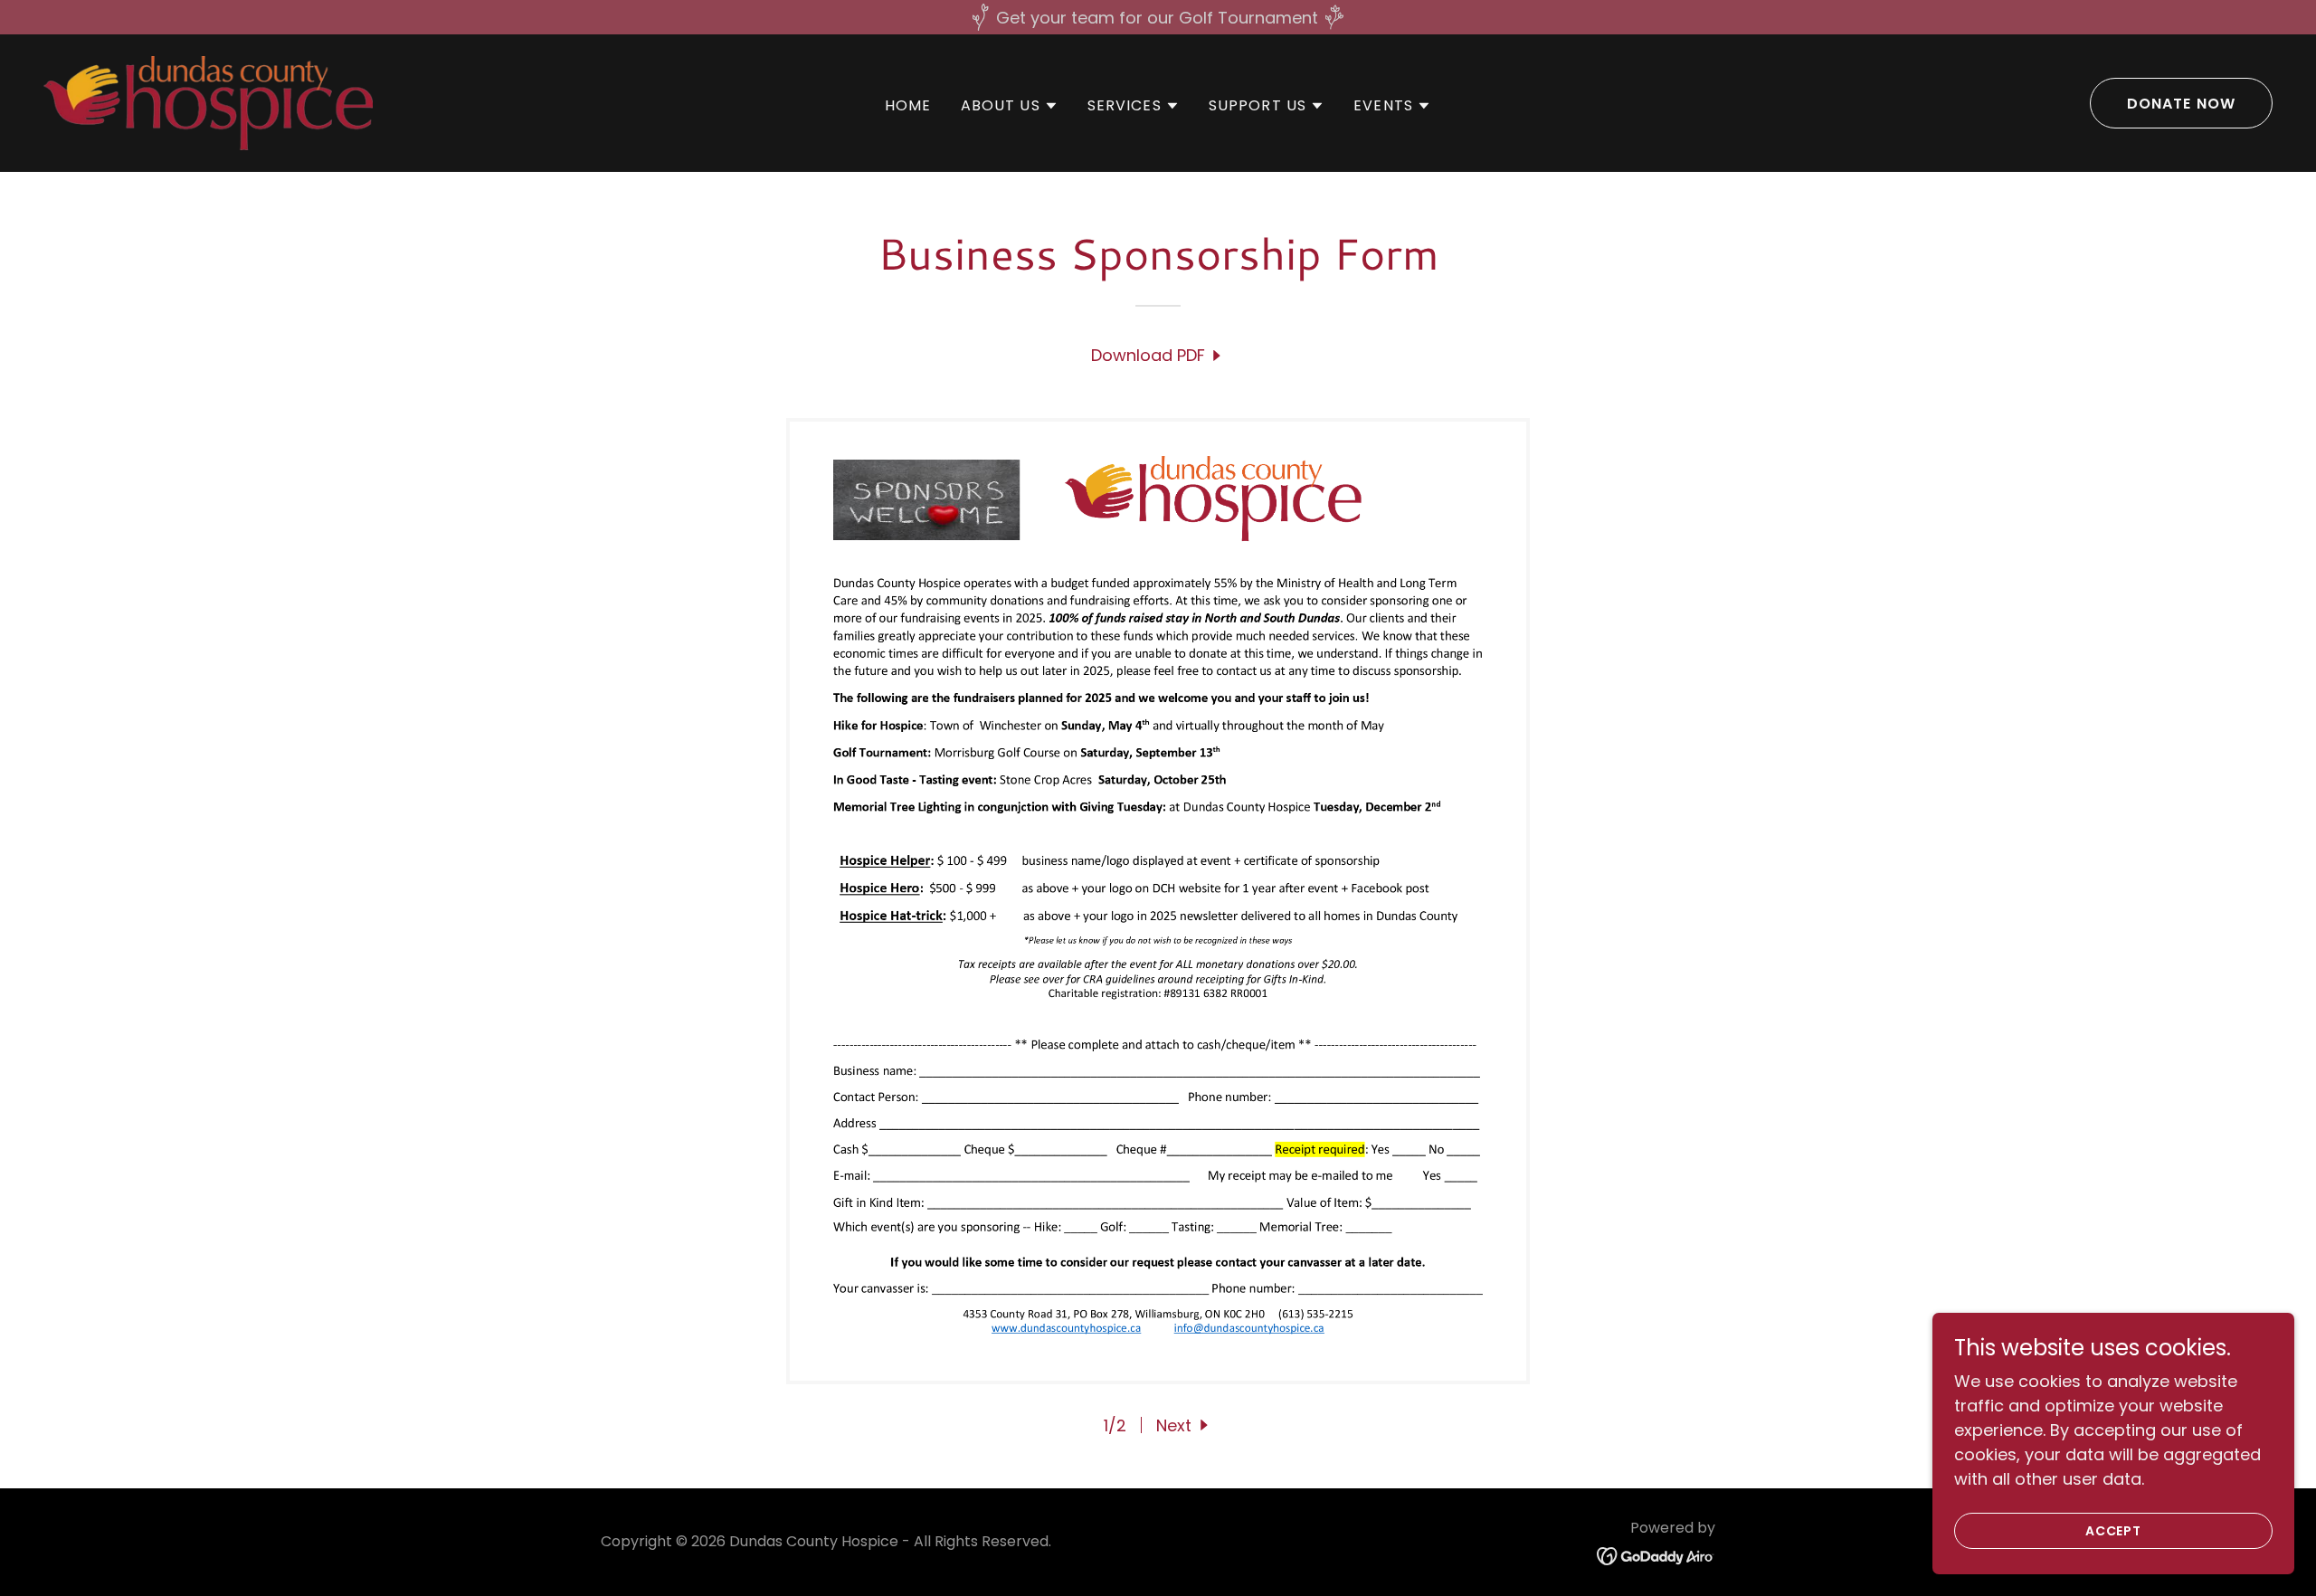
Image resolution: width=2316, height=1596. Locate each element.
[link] (208, 102)
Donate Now (2181, 104)
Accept (2114, 1531)
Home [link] (908, 105)
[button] (1010, 106)
